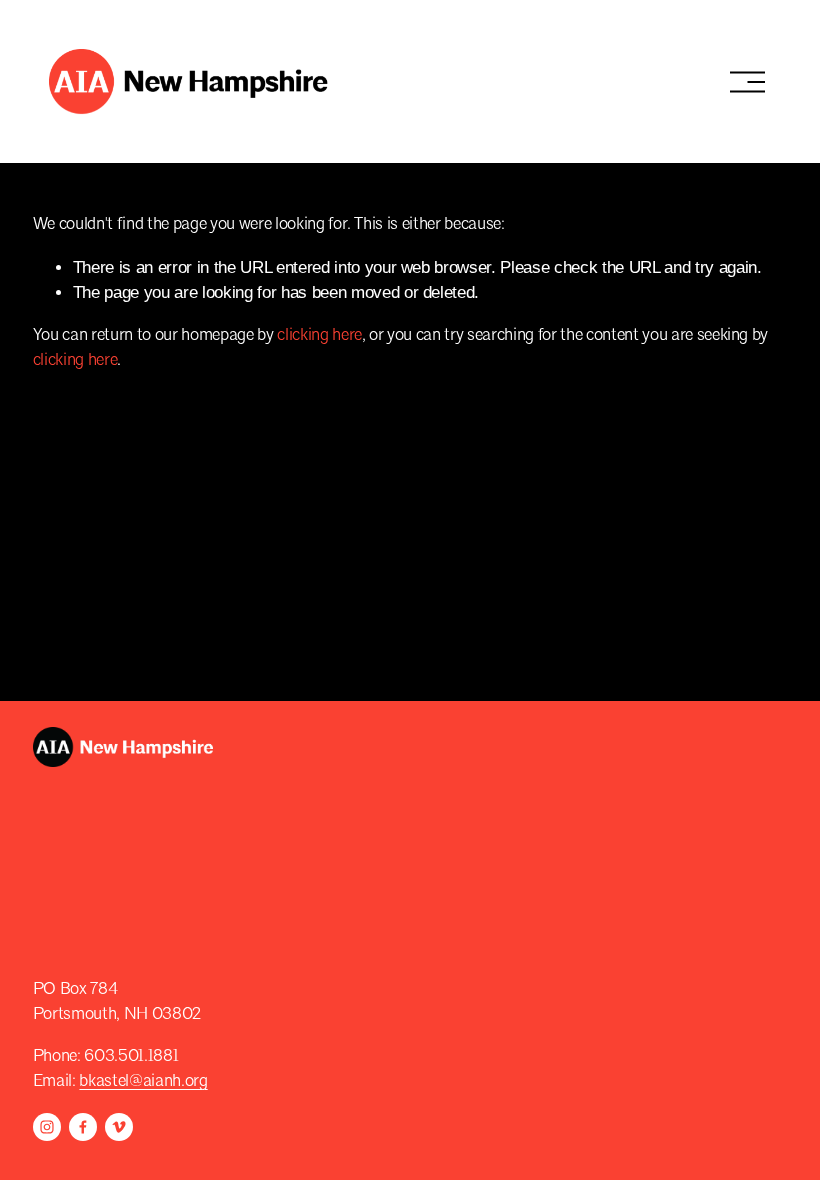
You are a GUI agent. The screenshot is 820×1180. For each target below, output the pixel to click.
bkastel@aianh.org (143, 1081)
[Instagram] (47, 1127)
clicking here (319, 335)
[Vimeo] (119, 1127)
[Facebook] (83, 1127)
